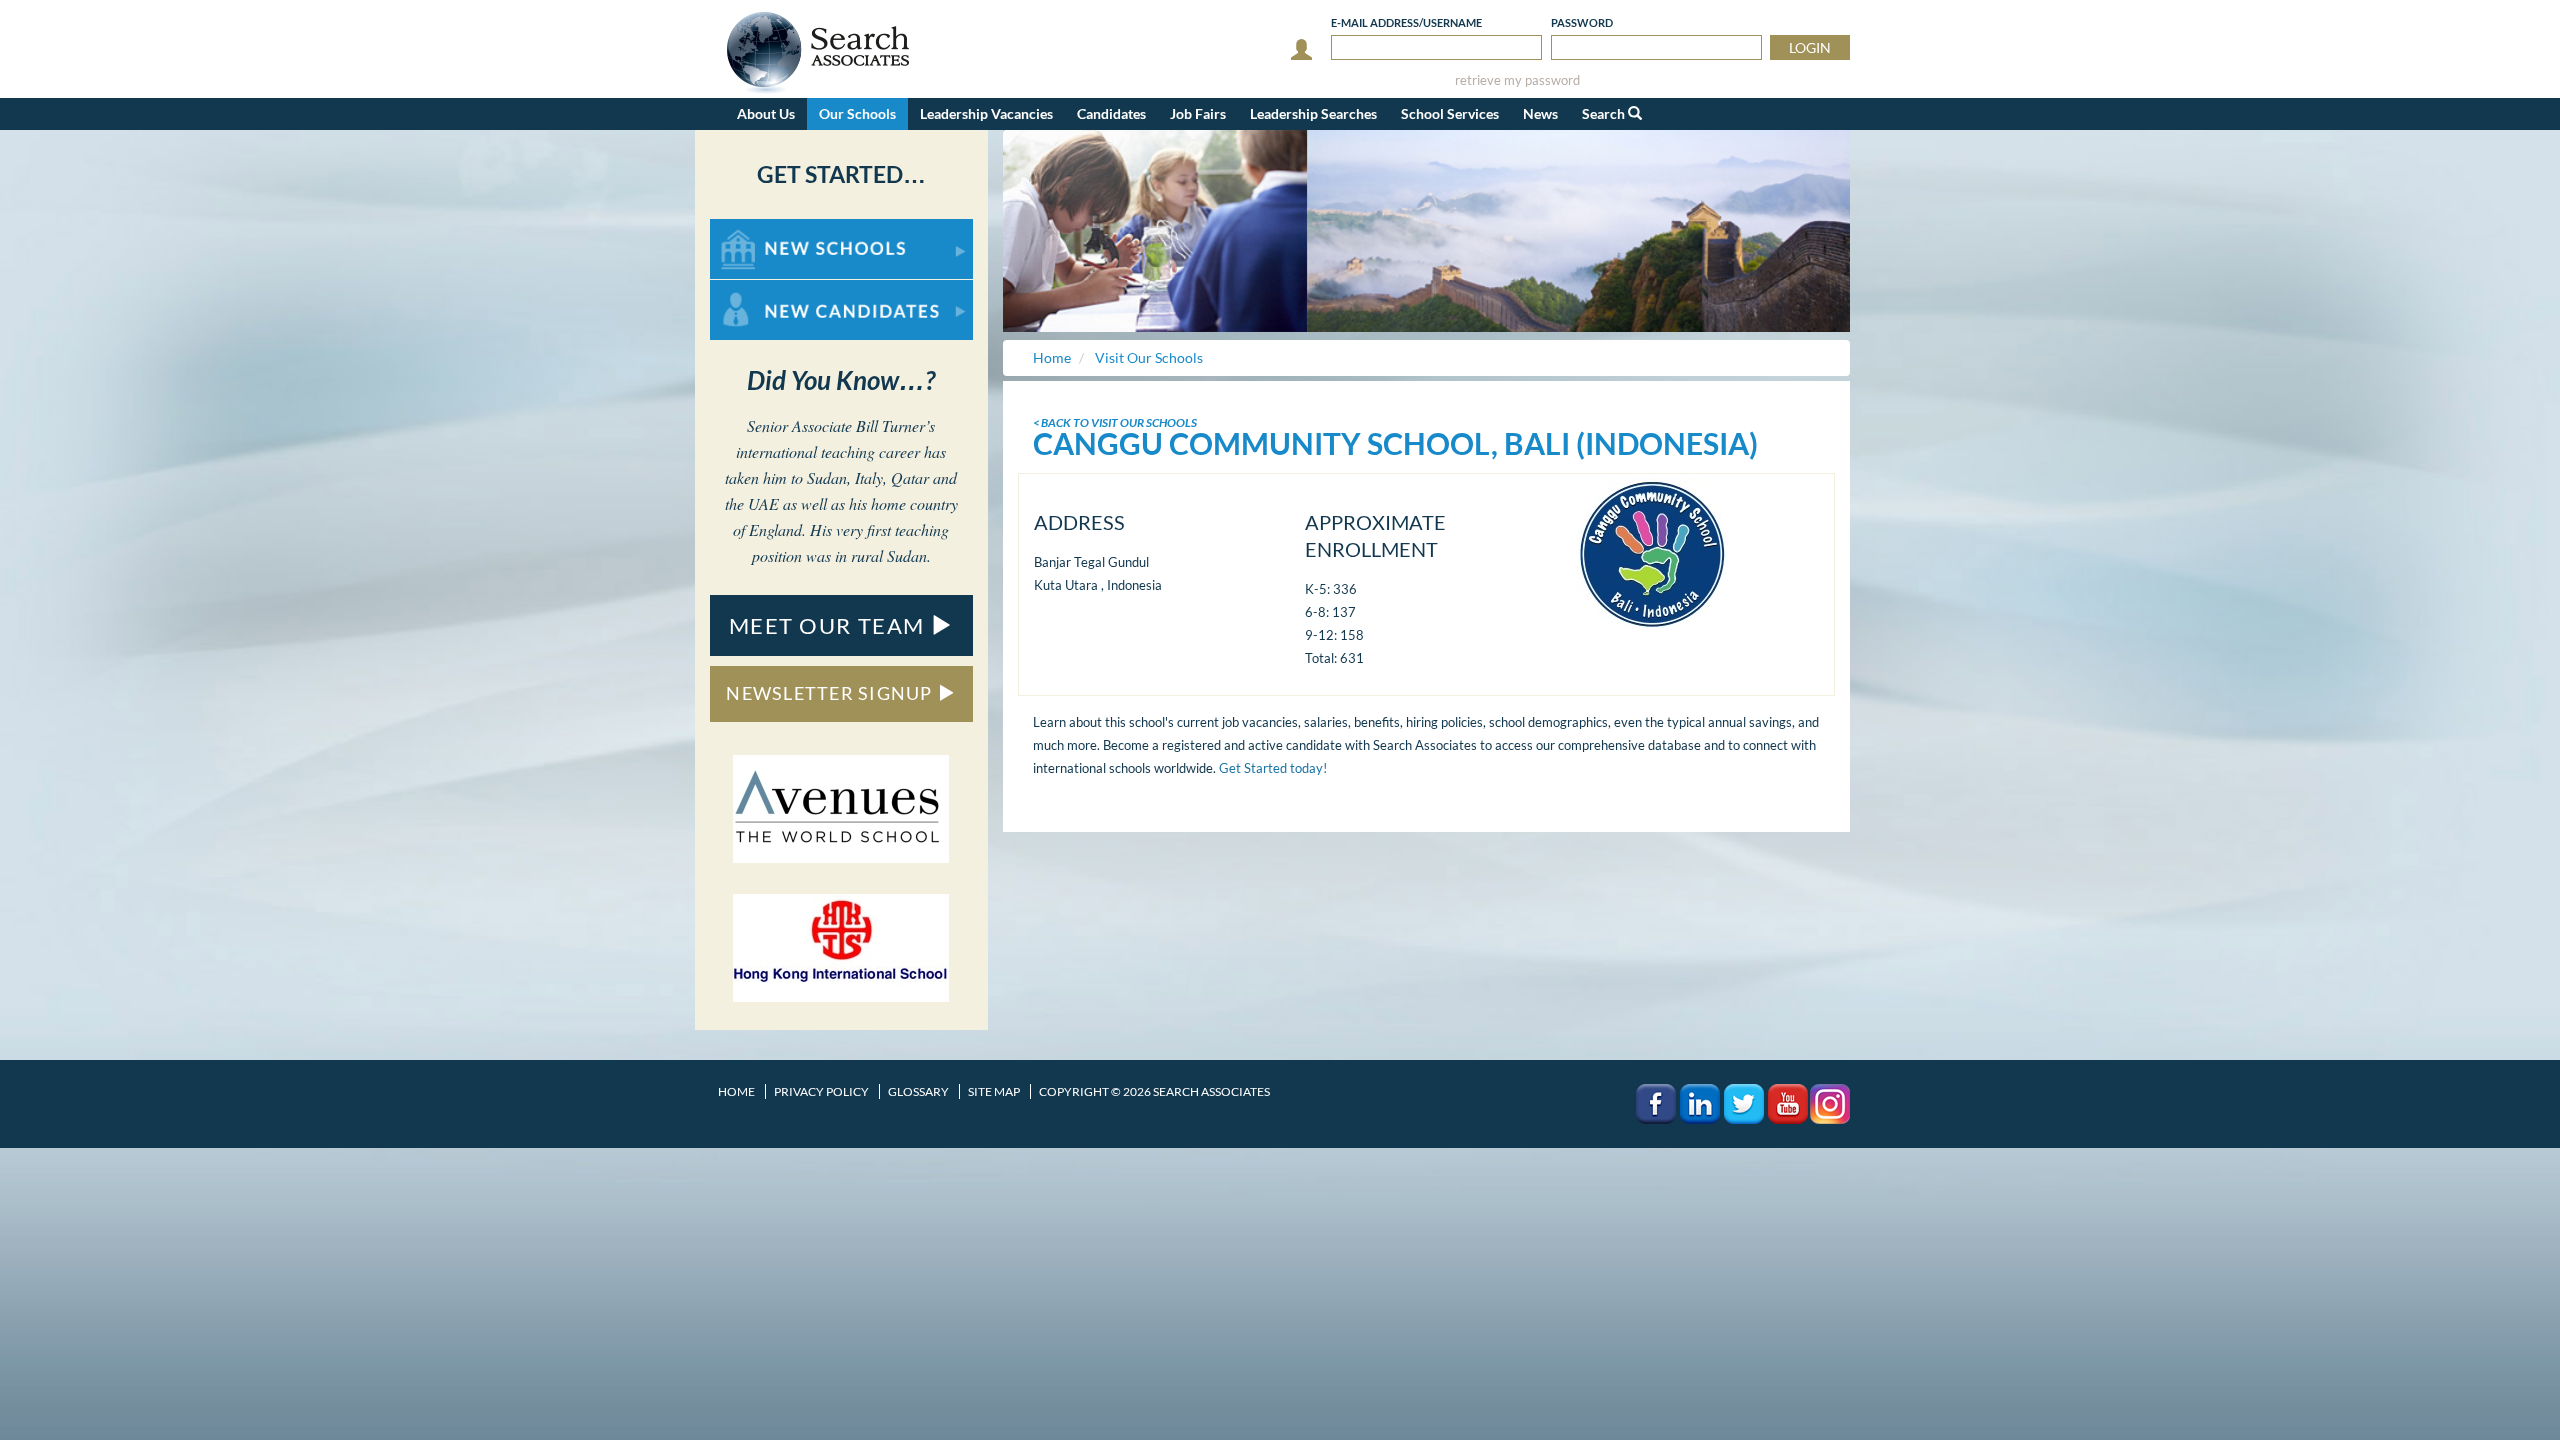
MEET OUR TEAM (830, 625)
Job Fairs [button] (1198, 113)
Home (736, 1091)
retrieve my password (1517, 80)
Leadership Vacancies (986, 113)
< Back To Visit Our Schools (1115, 422)
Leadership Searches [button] (1313, 113)
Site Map (994, 1091)
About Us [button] (766, 113)
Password (1582, 22)
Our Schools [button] (857, 113)
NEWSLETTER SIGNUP (831, 693)
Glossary (918, 1091)
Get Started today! (1273, 768)
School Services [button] (1450, 113)
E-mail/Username (1406, 22)
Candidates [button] (1111, 113)
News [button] (1540, 113)
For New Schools (762, 228)
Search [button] (1605, 113)
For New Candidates (773, 289)
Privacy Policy (821, 1091)
